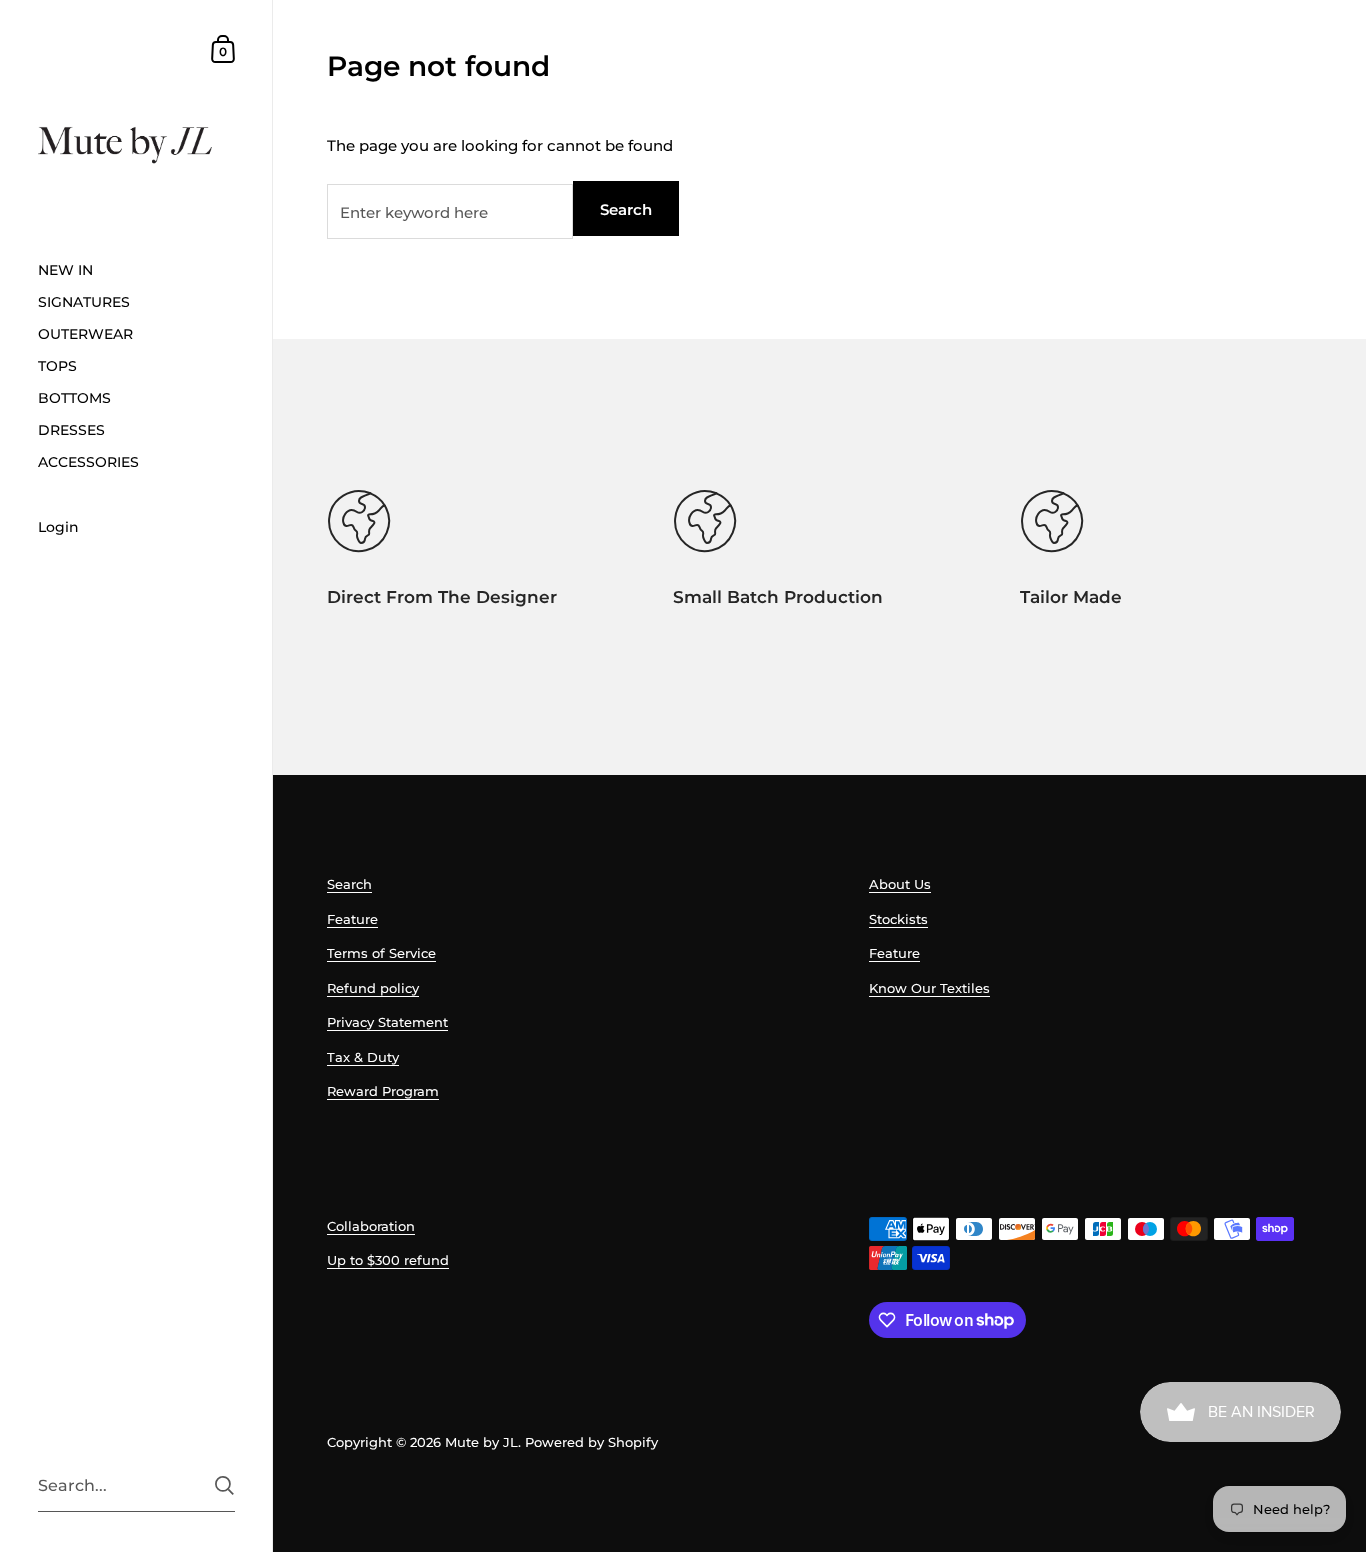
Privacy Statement (387, 1022)
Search (626, 209)
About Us (900, 884)
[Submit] (224, 1485)
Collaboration (371, 1226)
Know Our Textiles (929, 988)
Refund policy (373, 988)
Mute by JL (481, 1442)
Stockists (898, 919)
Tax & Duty (363, 1057)
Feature (352, 919)
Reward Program (383, 1091)
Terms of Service (381, 953)
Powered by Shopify (591, 1442)
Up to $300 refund (388, 1260)
